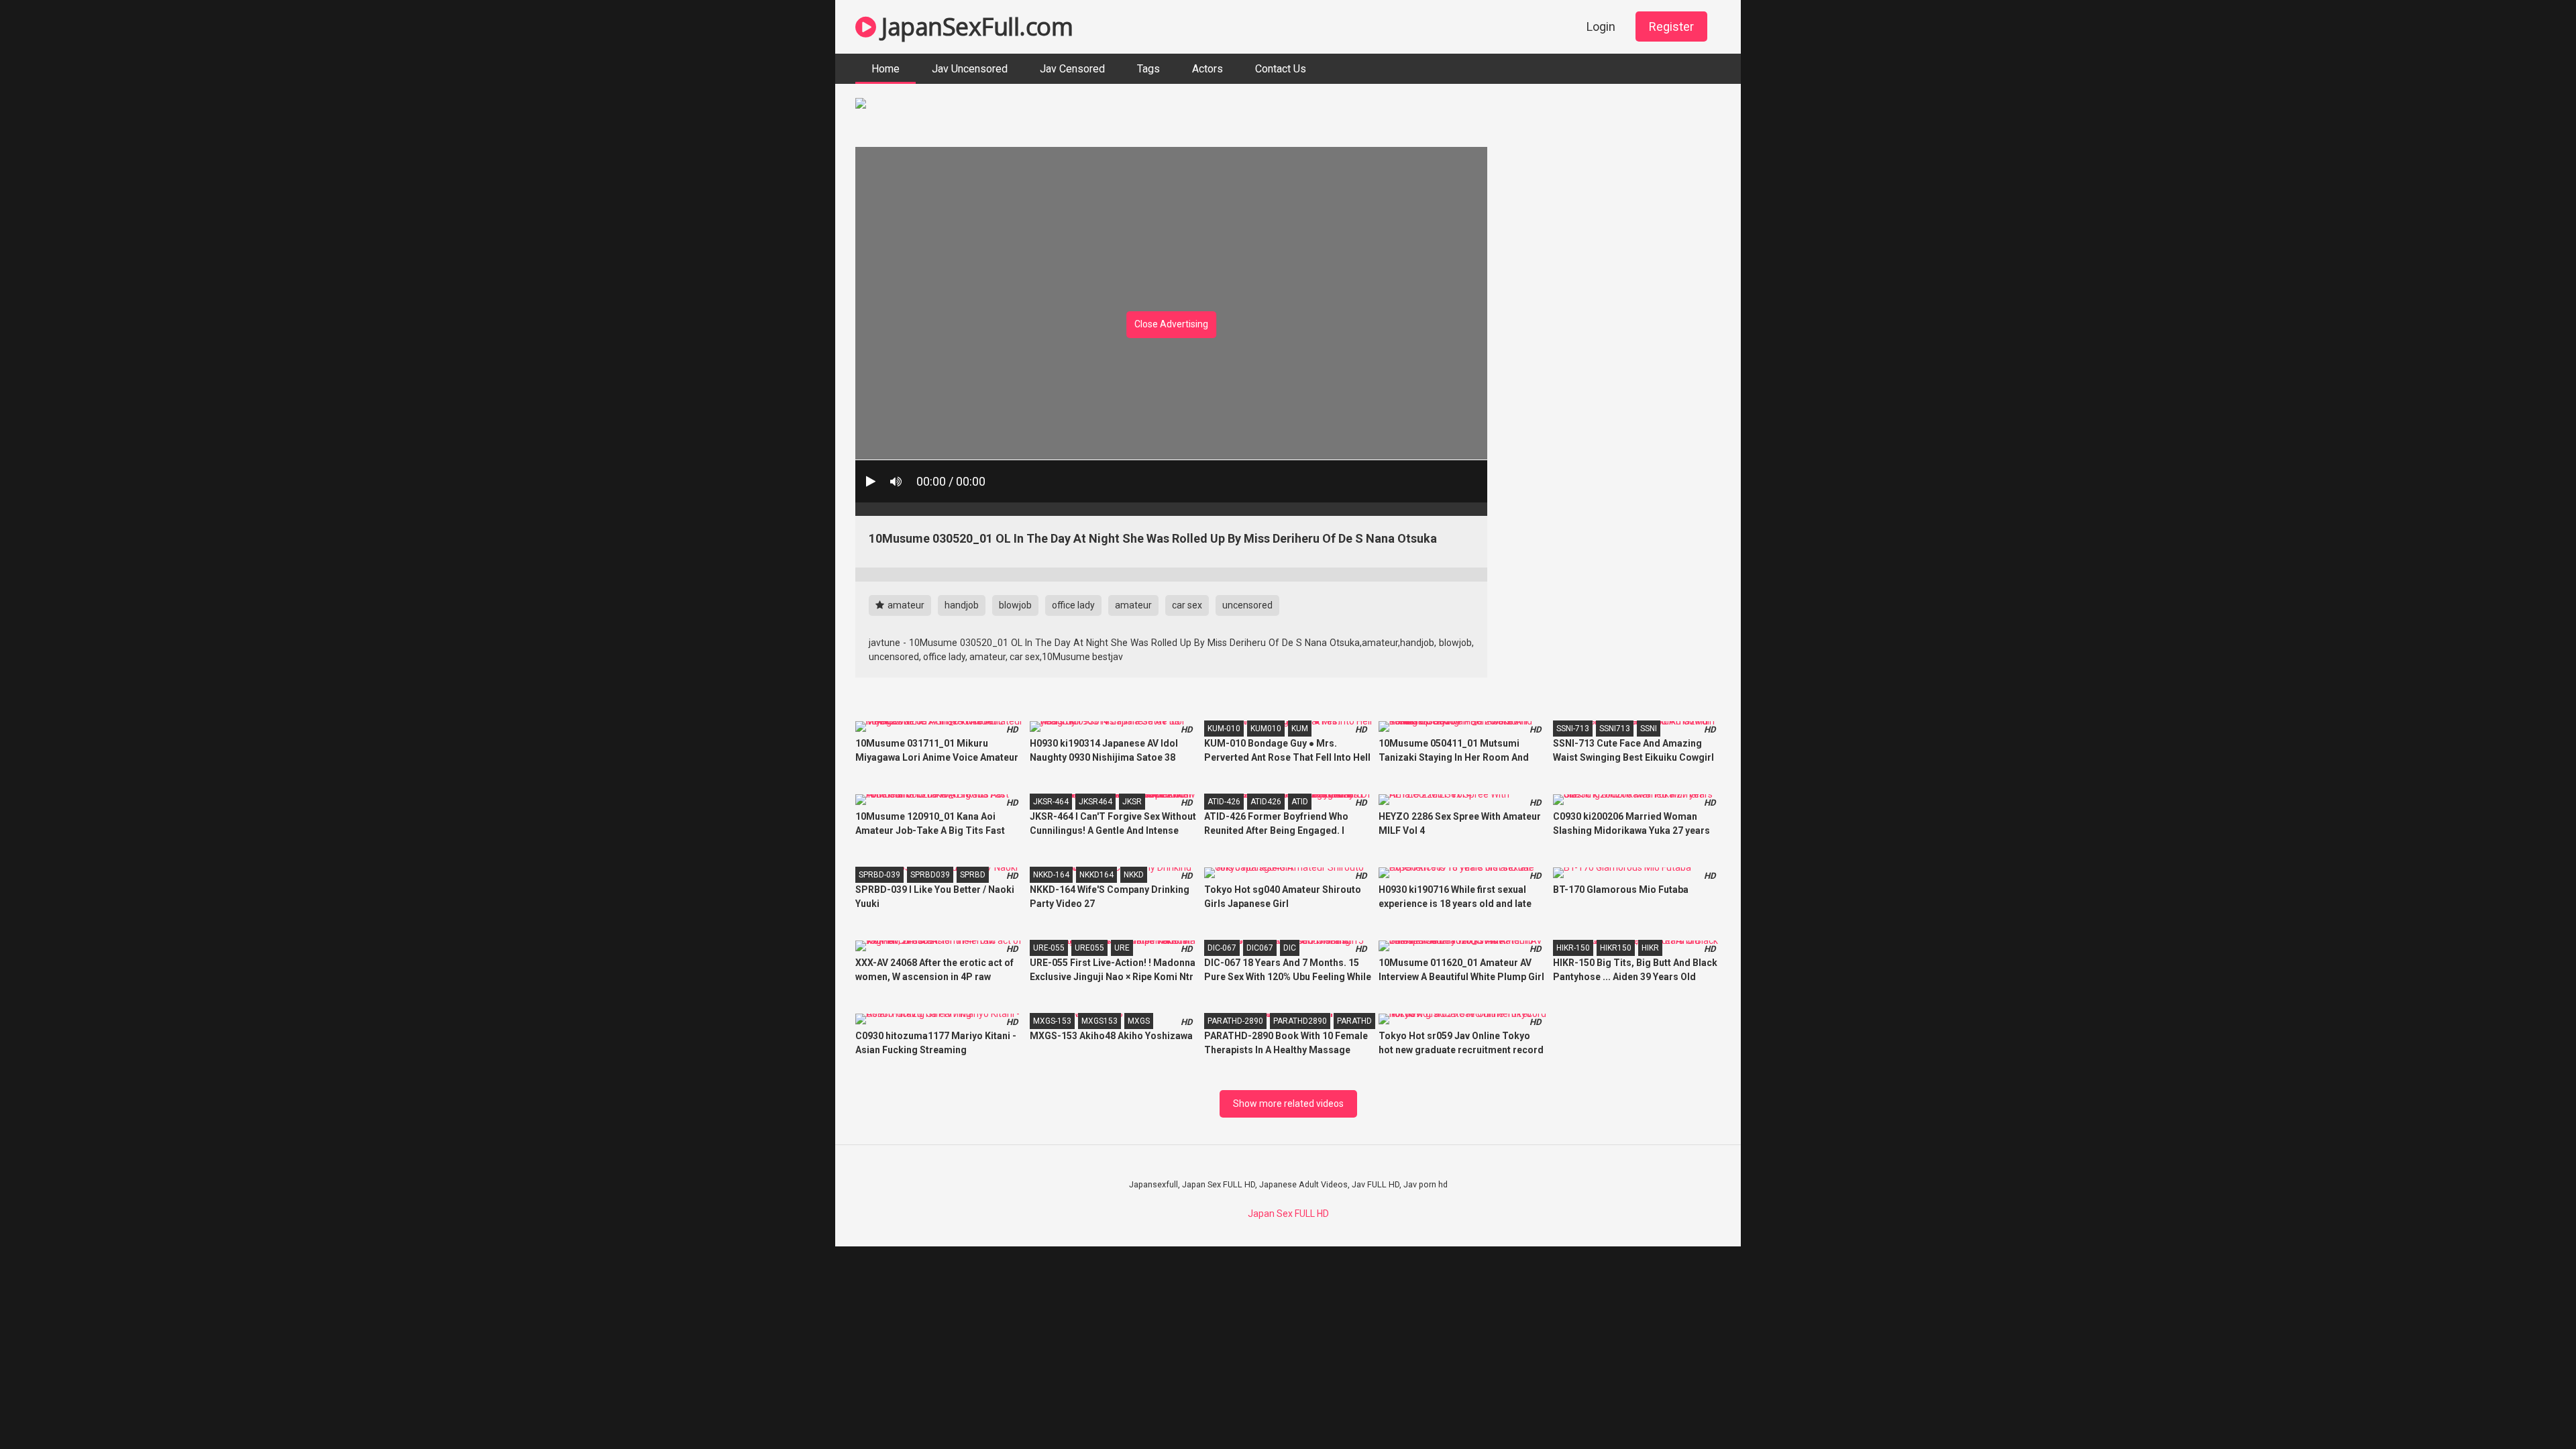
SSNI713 (1615, 729)
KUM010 (1266, 729)
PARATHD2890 (1300, 1021)
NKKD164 (1096, 875)
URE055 (1089, 948)
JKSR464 (1095, 802)
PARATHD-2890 (1235, 1021)
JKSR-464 (1051, 802)
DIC (1290, 948)
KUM (1300, 729)
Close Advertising (1171, 324)
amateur (905, 605)
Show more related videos (1288, 1104)
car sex (1187, 605)
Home (885, 69)
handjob (962, 605)
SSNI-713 (1573, 729)
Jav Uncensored (970, 69)
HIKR (1650, 948)
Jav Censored (1072, 69)
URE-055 (1049, 948)
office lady (1073, 605)
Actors (1207, 69)
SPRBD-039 (879, 875)
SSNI (1649, 729)
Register (1671, 26)
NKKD (1134, 875)
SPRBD (973, 875)
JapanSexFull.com (974, 26)
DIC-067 (1222, 948)
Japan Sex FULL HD (1288, 1214)
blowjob (1015, 605)
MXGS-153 (1052, 1021)
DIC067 (1260, 948)
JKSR (1132, 802)
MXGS (1139, 1021)
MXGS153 (1099, 1021)
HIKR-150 (1573, 948)
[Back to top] (2531, 1408)
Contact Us (1281, 69)
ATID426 (1266, 802)
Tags (1148, 69)
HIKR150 (1616, 948)
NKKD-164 (1051, 875)
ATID (1300, 802)
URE (1122, 948)
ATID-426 (1224, 802)
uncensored (1247, 605)
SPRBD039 (930, 875)
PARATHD (1354, 1021)
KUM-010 (1224, 729)
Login (1601, 26)
